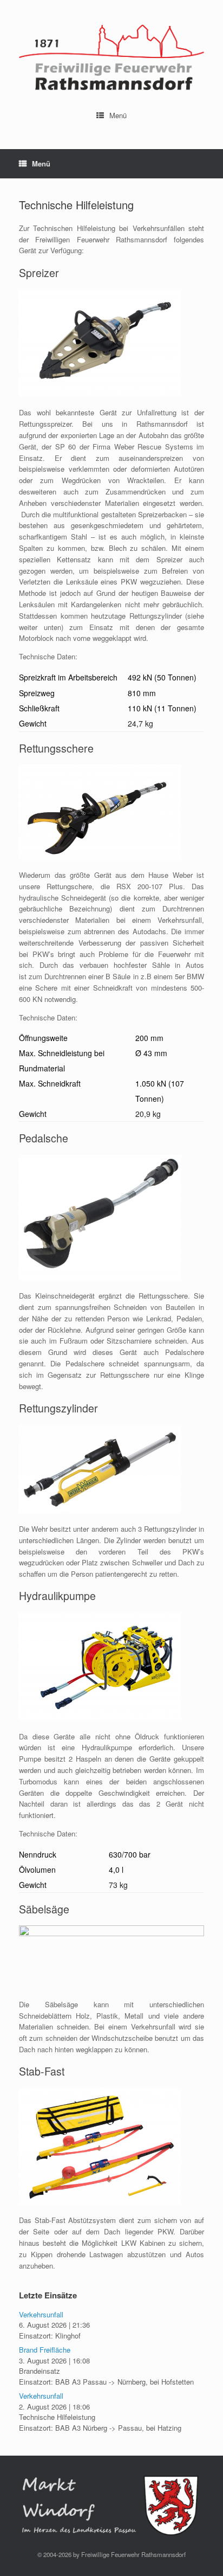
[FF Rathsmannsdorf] (111, 57)
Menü (118, 115)
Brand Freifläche (45, 2350)
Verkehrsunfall (41, 2314)
